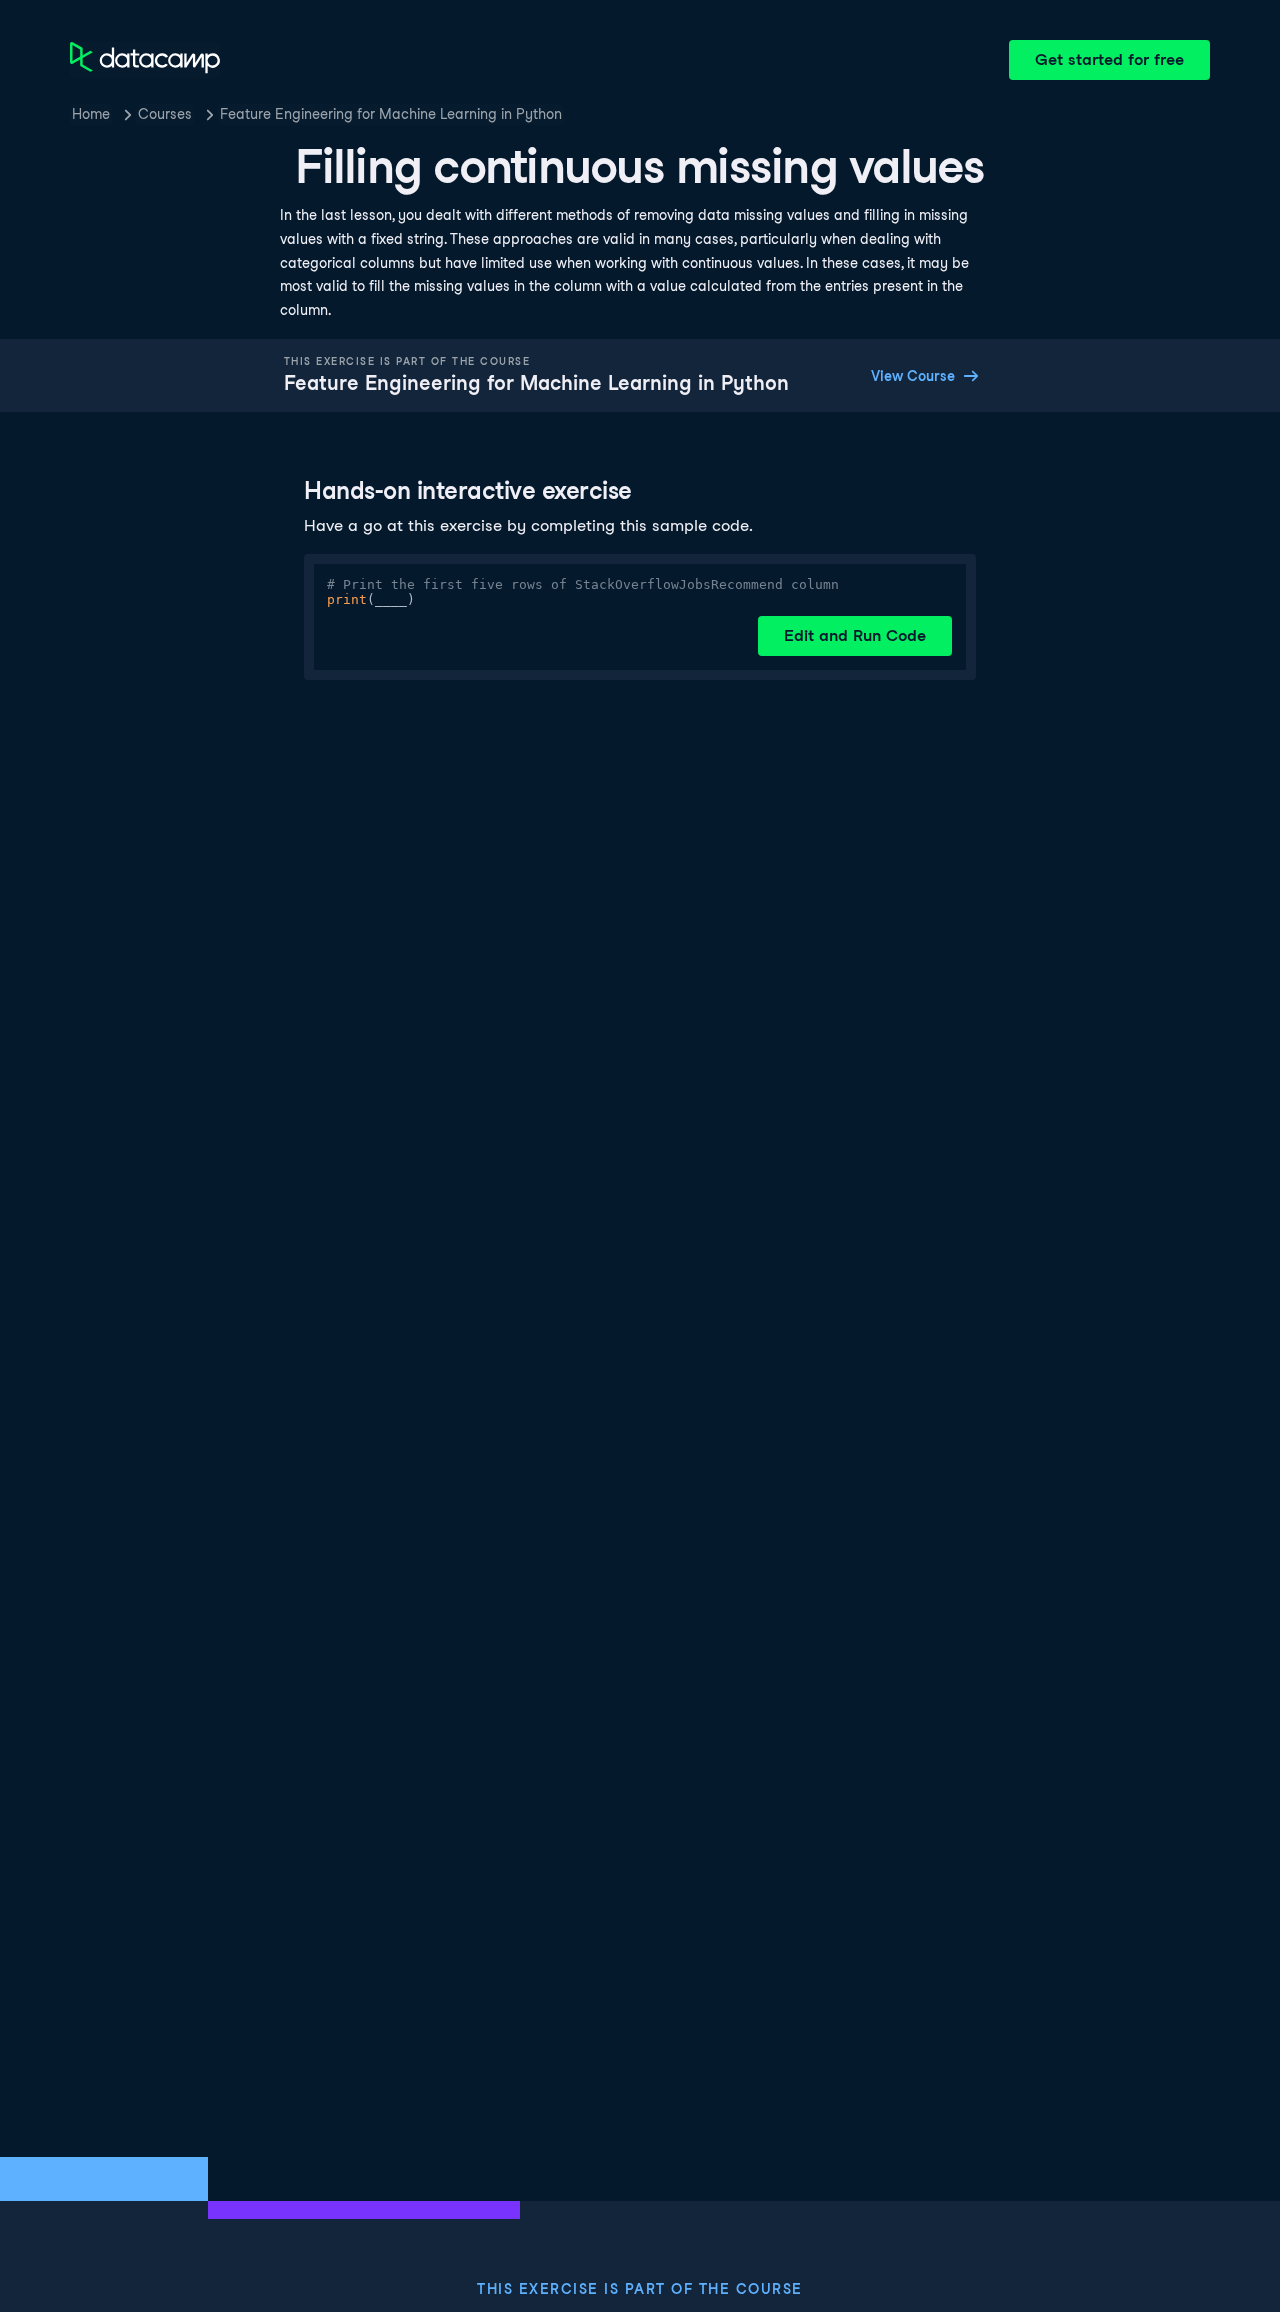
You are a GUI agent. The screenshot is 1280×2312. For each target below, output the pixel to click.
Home (91, 114)
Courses (165, 114)
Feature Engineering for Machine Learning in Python (391, 114)
